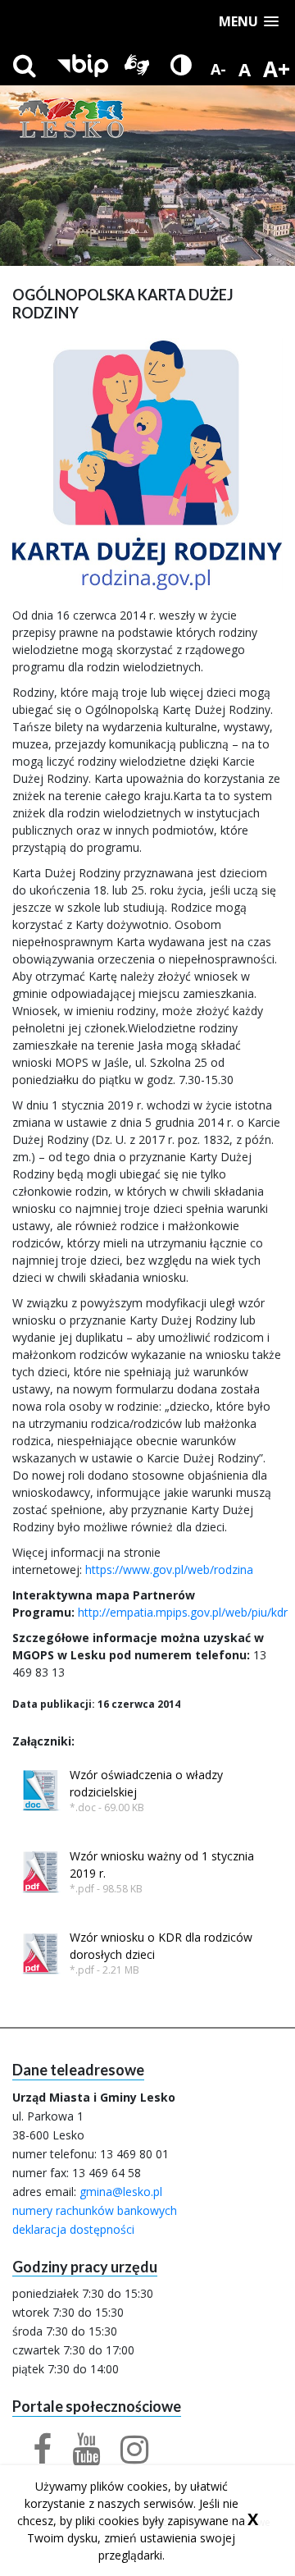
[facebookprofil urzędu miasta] (32, 2457)
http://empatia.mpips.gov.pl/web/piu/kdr (183, 1612)
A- (218, 69)
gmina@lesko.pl (121, 2192)
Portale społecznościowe (97, 2407)
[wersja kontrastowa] (181, 65)
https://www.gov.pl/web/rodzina (169, 1569)
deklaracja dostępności (73, 2229)
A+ (277, 69)
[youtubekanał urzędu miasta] (76, 2457)
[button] (249, 22)
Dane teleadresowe (78, 2070)
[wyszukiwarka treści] (25, 65)
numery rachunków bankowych (95, 2210)
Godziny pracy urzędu (85, 2267)
